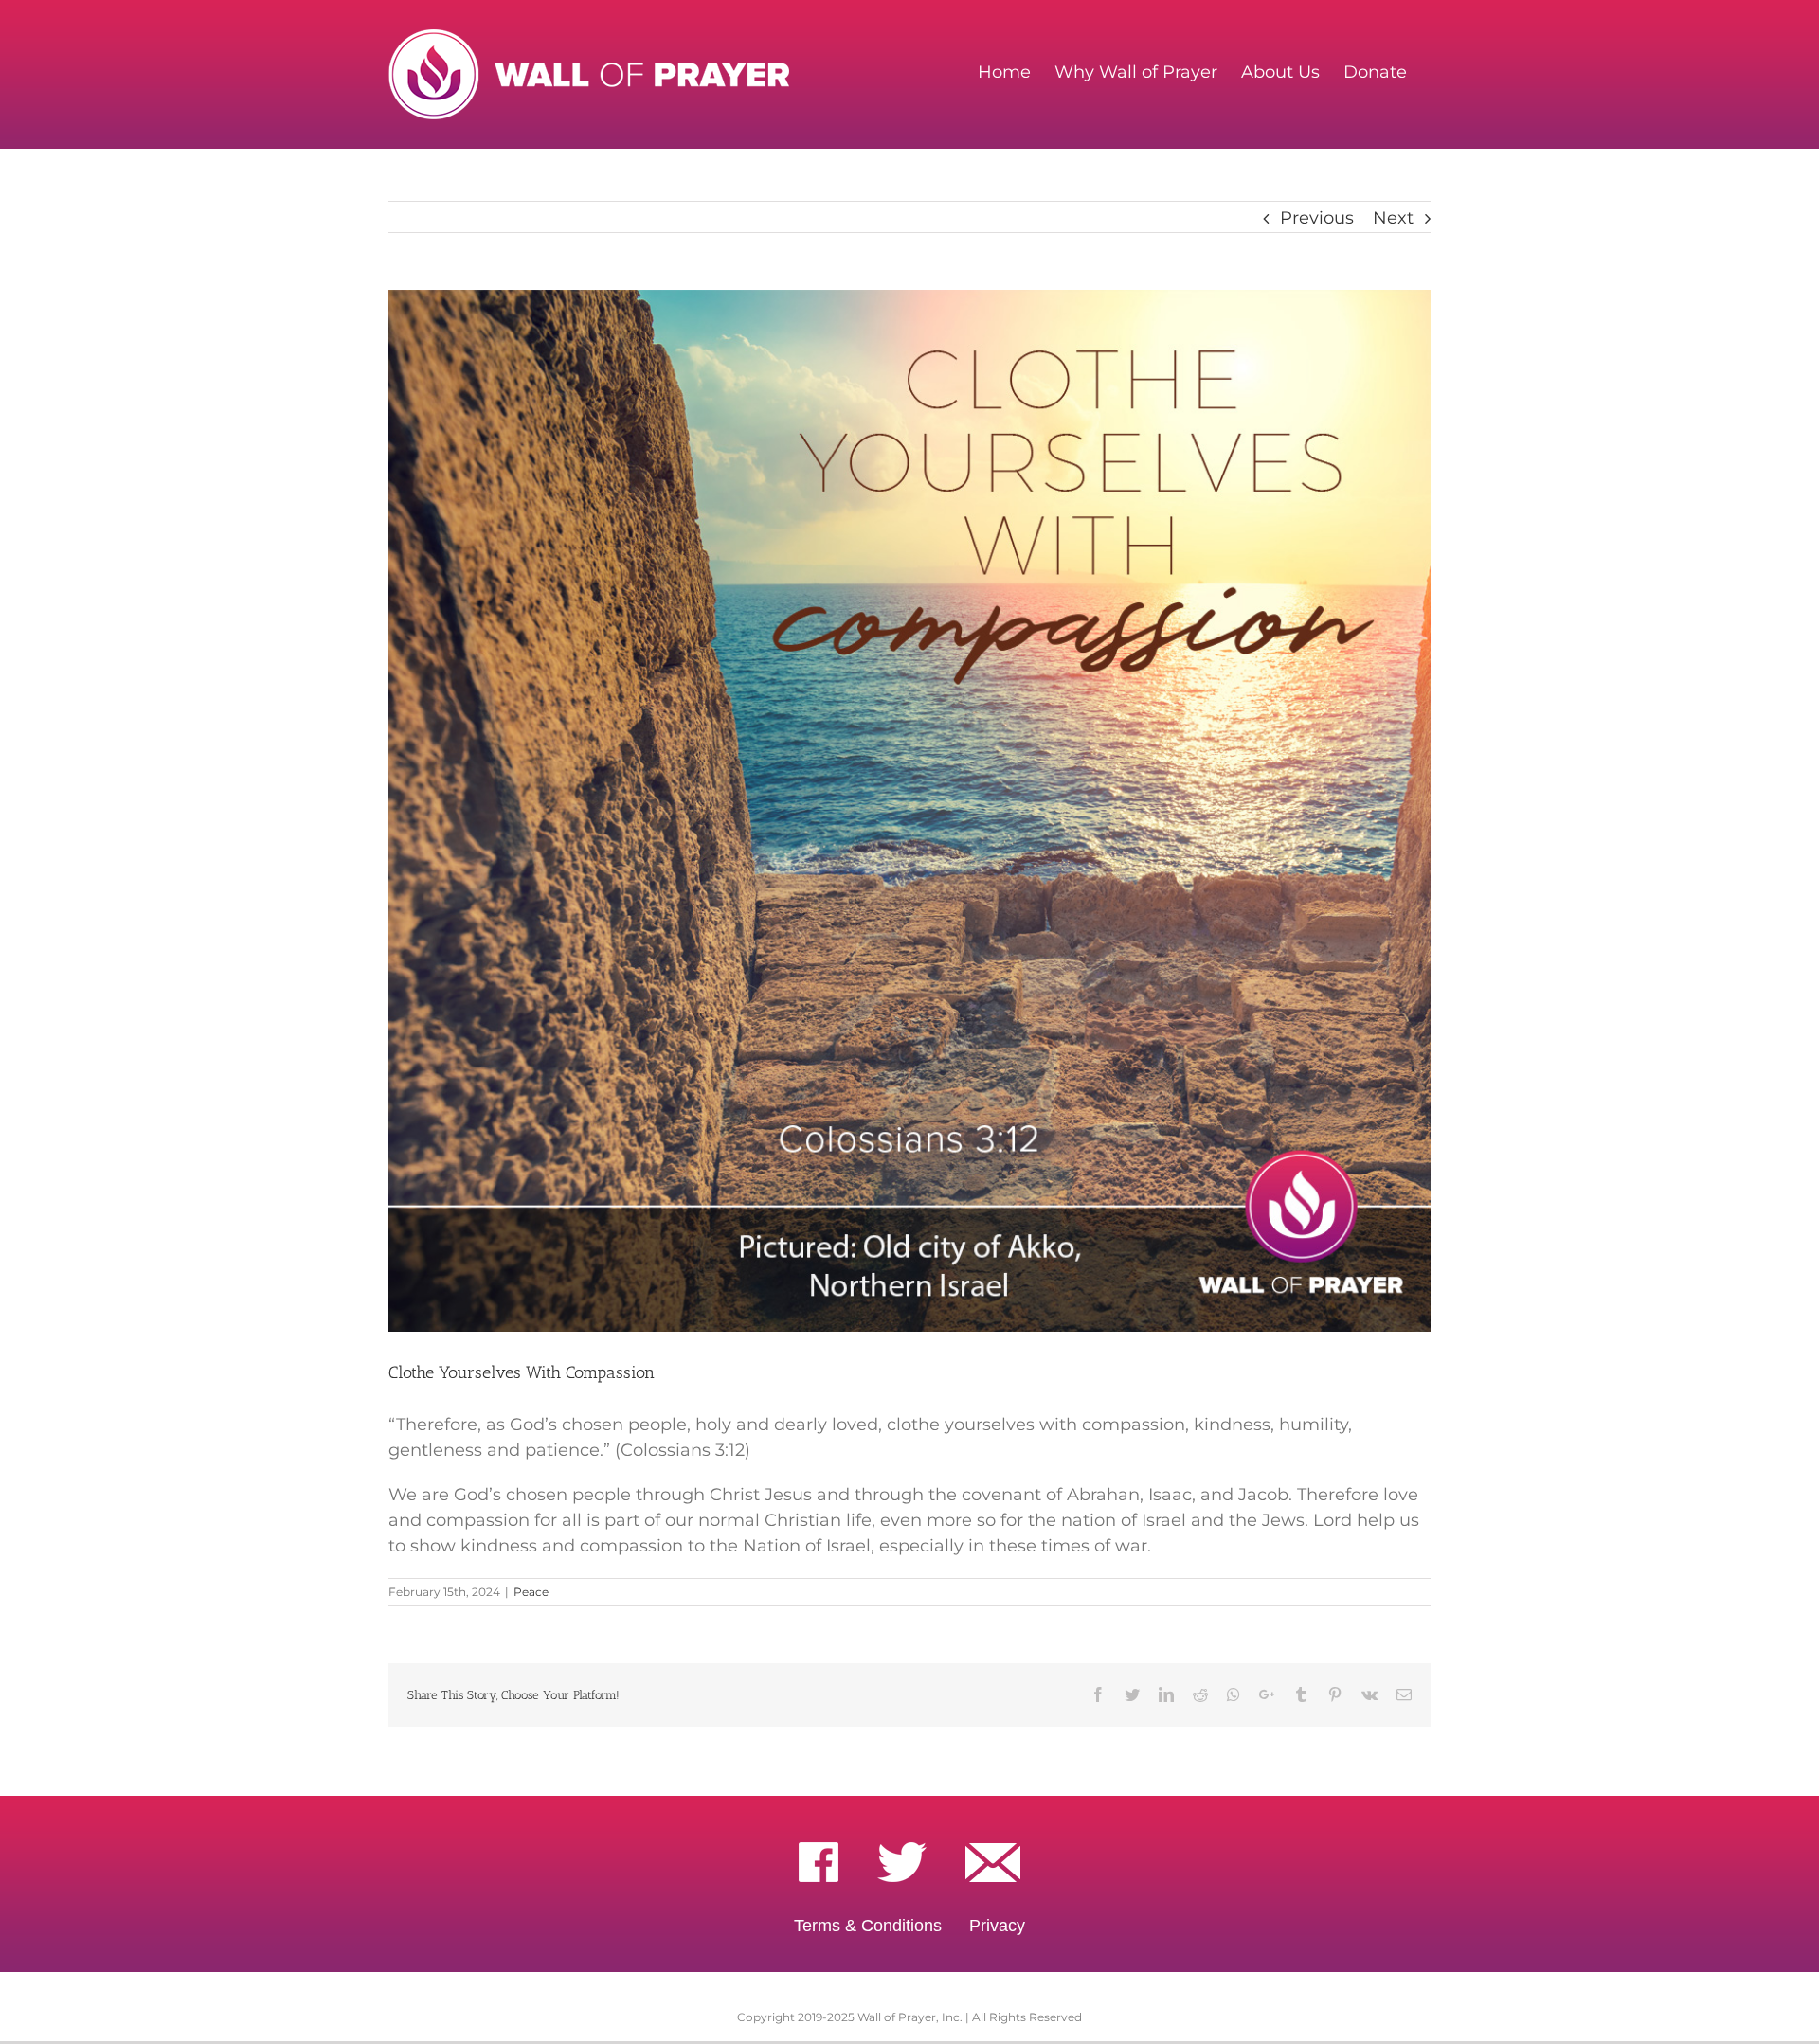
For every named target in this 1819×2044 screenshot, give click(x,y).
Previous (1317, 218)
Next (1393, 218)
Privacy (997, 1926)
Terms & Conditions (868, 1926)
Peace (531, 1592)
